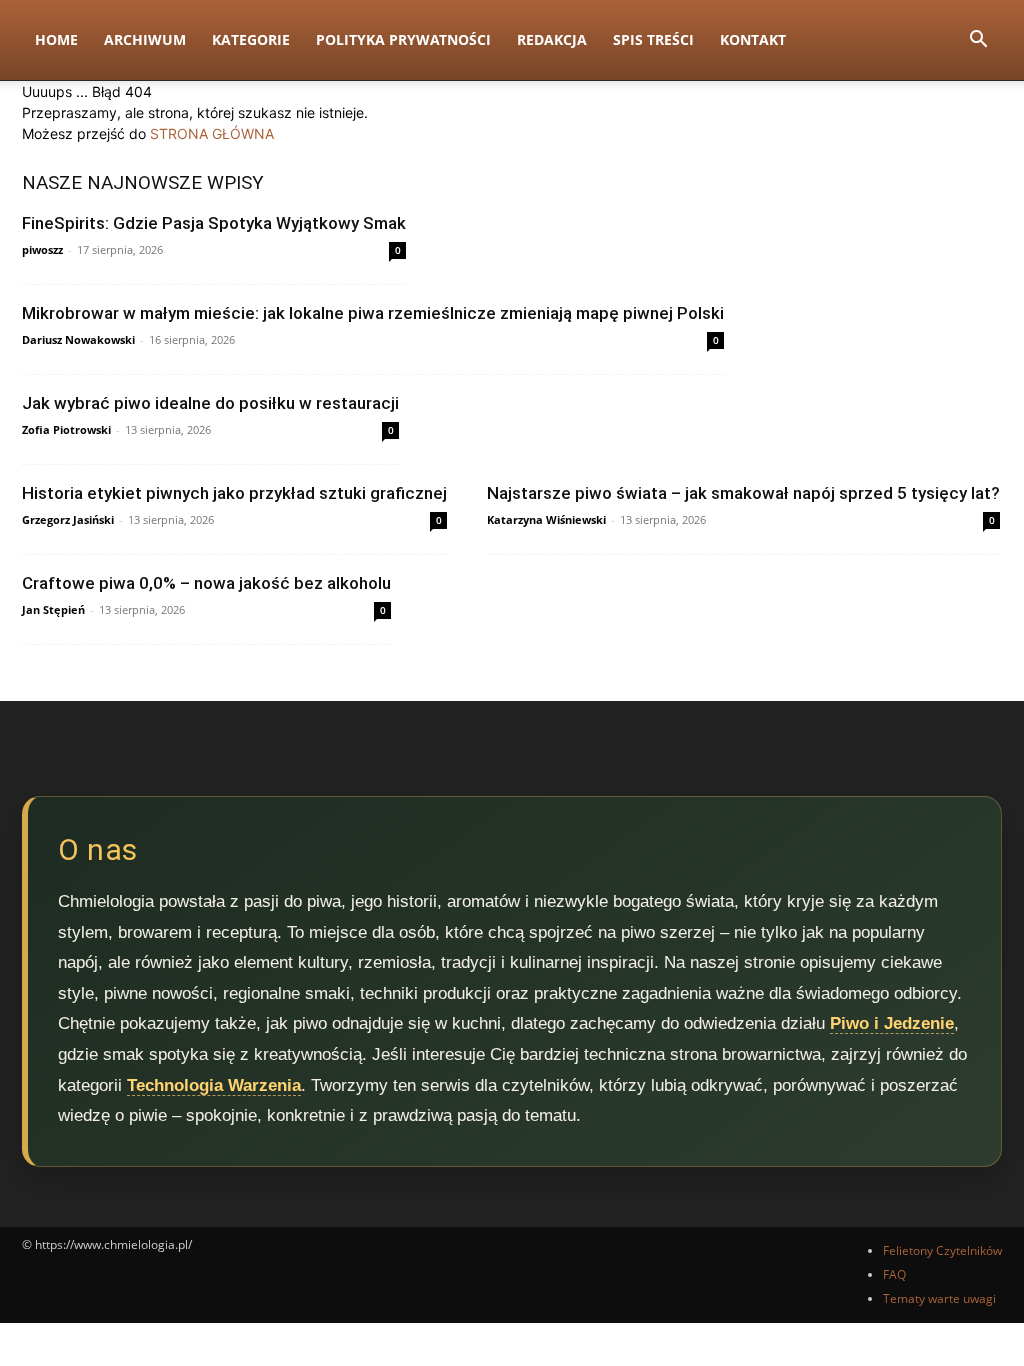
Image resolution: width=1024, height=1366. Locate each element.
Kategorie (251, 39)
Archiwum (145, 39)
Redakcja (552, 39)
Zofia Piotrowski (66, 429)
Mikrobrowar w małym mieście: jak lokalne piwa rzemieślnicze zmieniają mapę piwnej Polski (373, 313)
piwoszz (42, 249)
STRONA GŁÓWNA (212, 133)
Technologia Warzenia (214, 1085)
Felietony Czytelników (942, 1250)
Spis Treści (653, 39)
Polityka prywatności (403, 39)
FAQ (894, 1274)
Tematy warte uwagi (939, 1298)
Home (56, 39)
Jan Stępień (53, 609)
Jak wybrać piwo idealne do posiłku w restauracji (210, 403)
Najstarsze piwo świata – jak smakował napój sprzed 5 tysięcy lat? (743, 493)
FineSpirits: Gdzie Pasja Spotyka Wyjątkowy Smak (214, 223)
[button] (978, 41)
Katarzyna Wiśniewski (546, 519)
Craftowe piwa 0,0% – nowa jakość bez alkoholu (206, 583)
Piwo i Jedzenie (892, 1023)
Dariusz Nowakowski (78, 339)
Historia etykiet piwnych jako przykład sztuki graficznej (234, 493)
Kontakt (753, 39)
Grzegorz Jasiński (68, 519)
